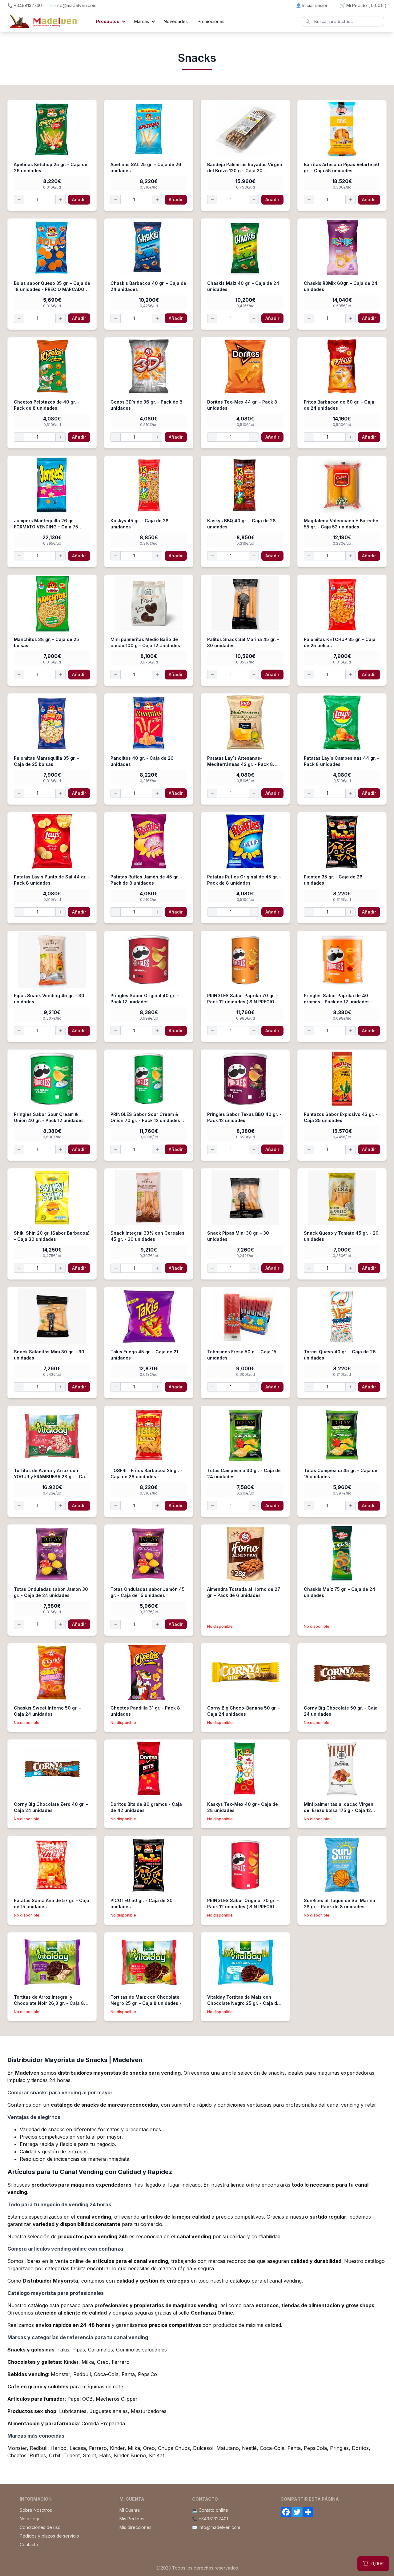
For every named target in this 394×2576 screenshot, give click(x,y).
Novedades (176, 21)
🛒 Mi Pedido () (363, 5)
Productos (108, 21)
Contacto (29, 2544)
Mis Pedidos (132, 2519)
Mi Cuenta (130, 2510)
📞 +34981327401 (25, 5)
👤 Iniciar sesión (312, 5)
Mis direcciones (135, 2527)
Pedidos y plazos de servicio (49, 2536)
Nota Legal (31, 2519)
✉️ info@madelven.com (72, 5)
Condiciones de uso (40, 2527)
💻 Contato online (210, 2510)
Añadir (79, 199)
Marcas (142, 21)
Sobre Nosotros (36, 2510)
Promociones (211, 21)
